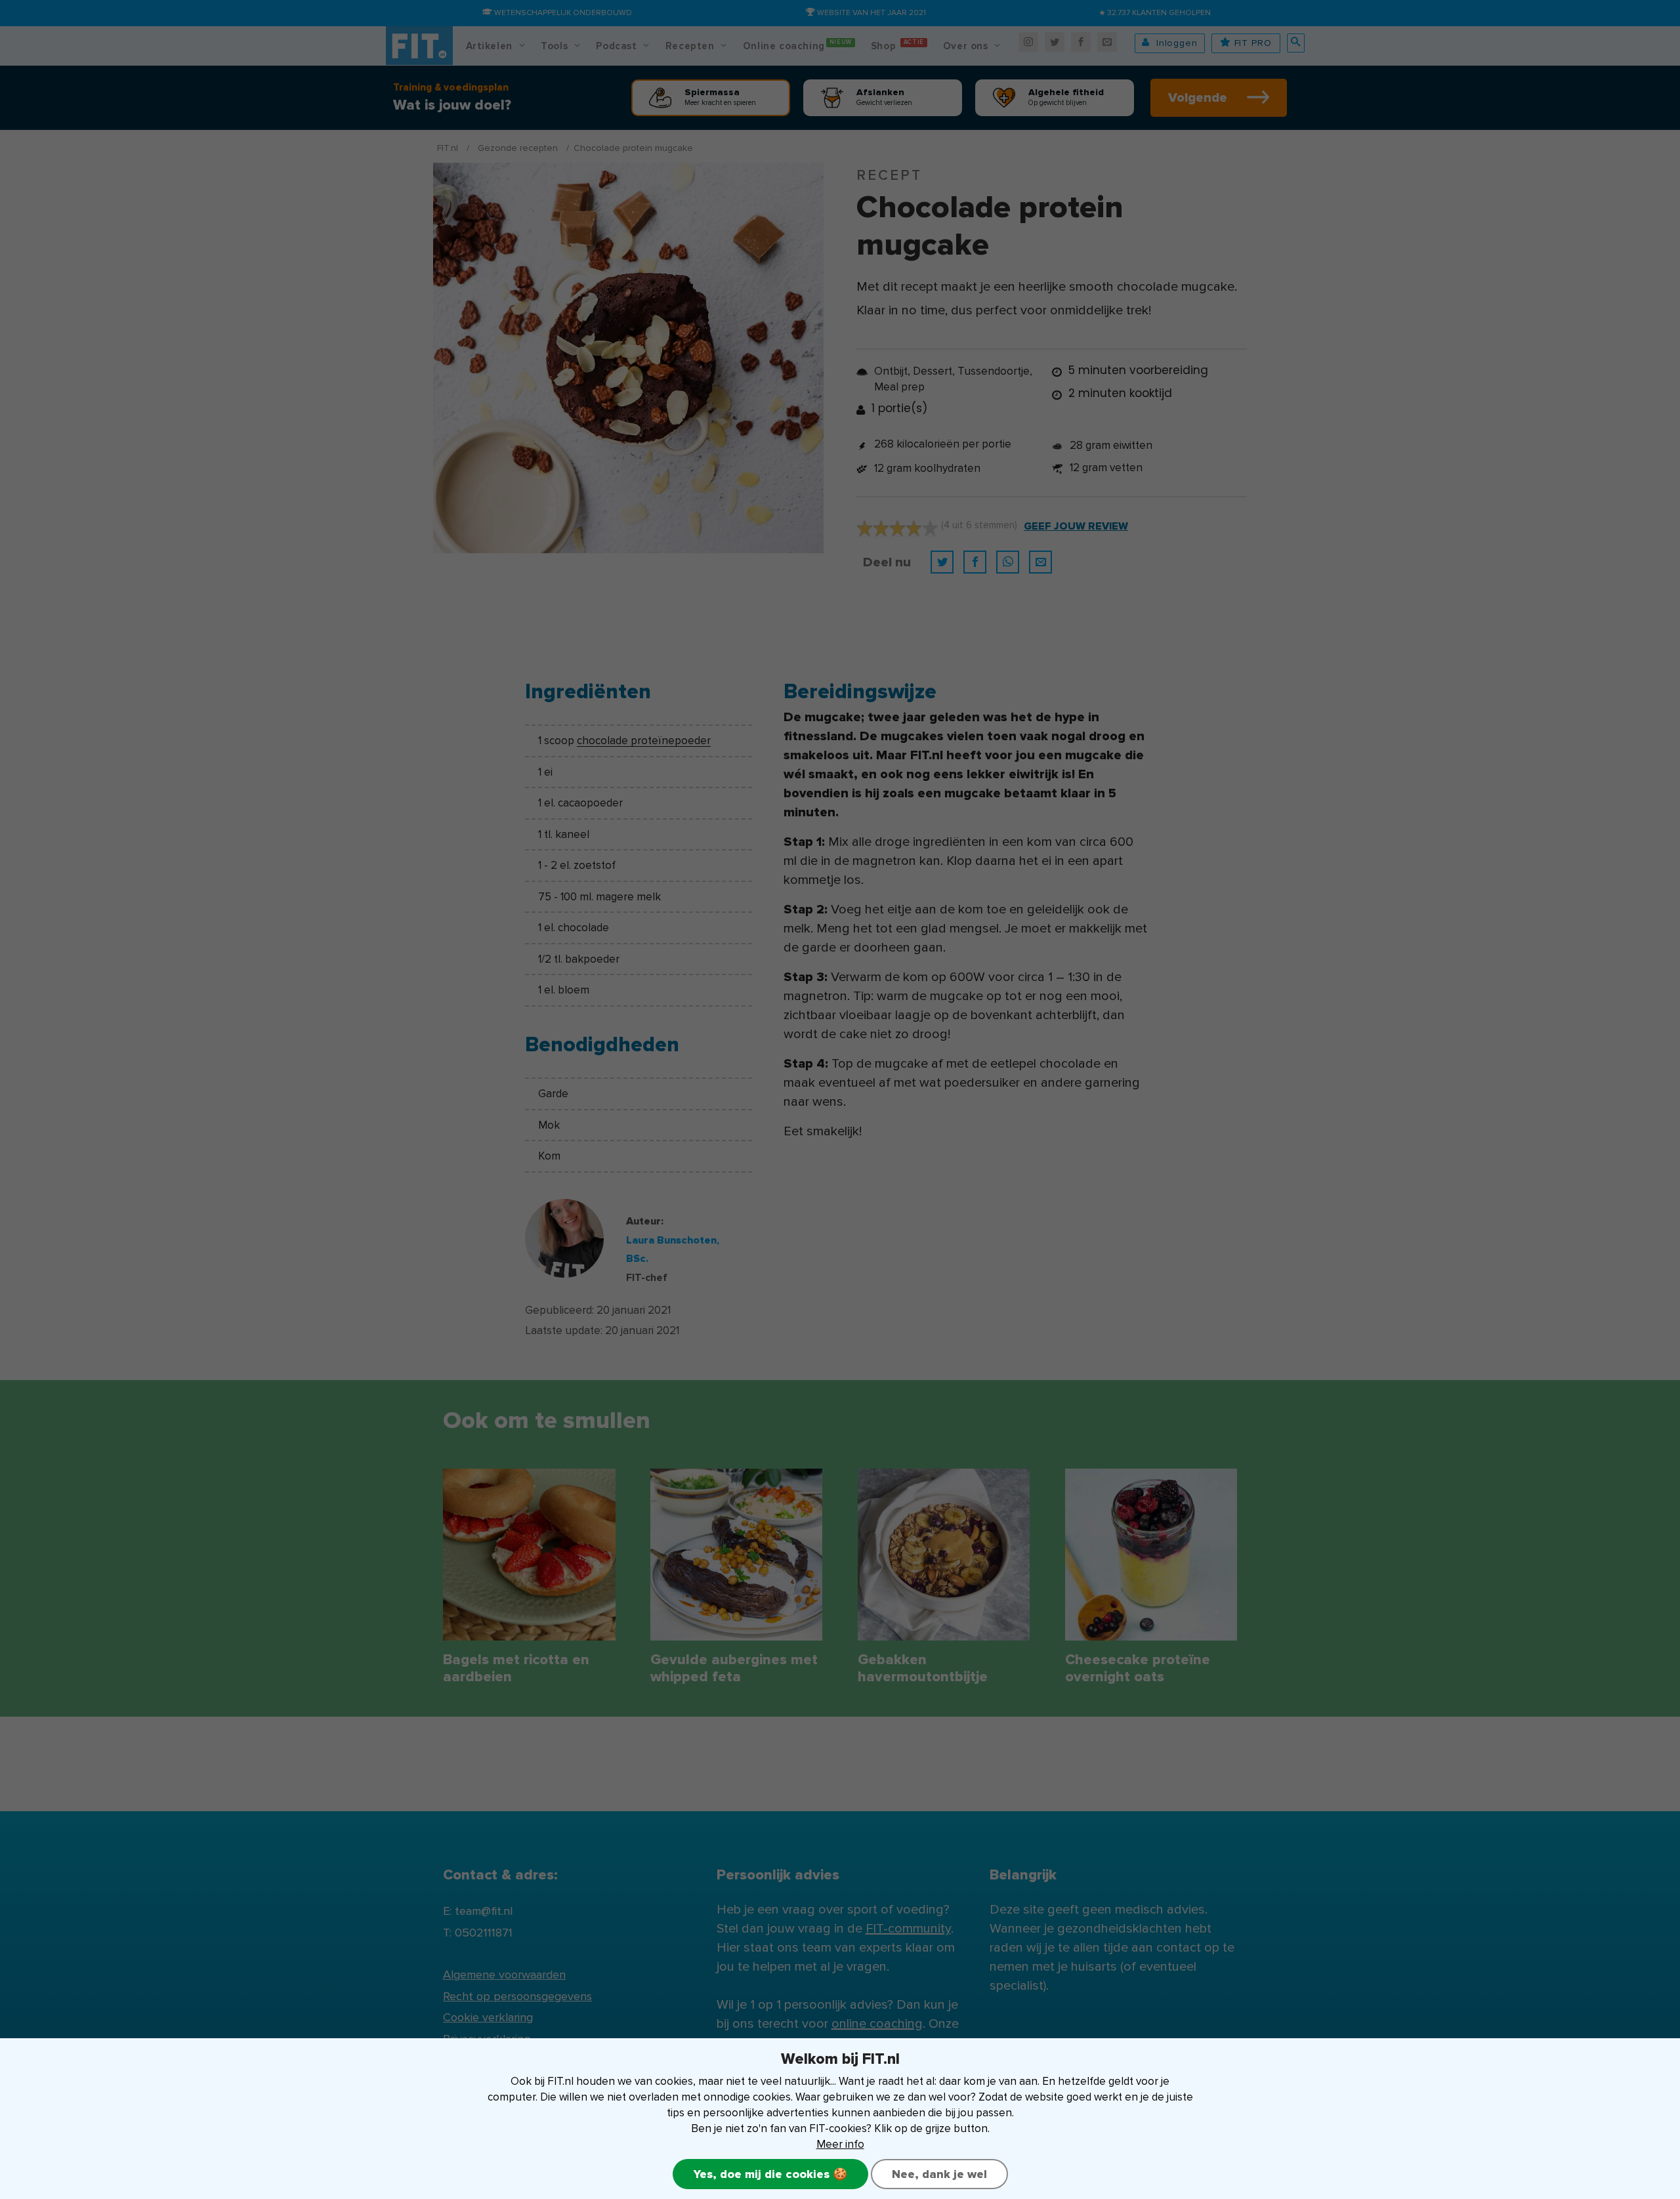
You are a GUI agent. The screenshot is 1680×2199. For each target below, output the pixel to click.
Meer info (840, 2144)
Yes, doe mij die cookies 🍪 (770, 2174)
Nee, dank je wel (939, 2174)
